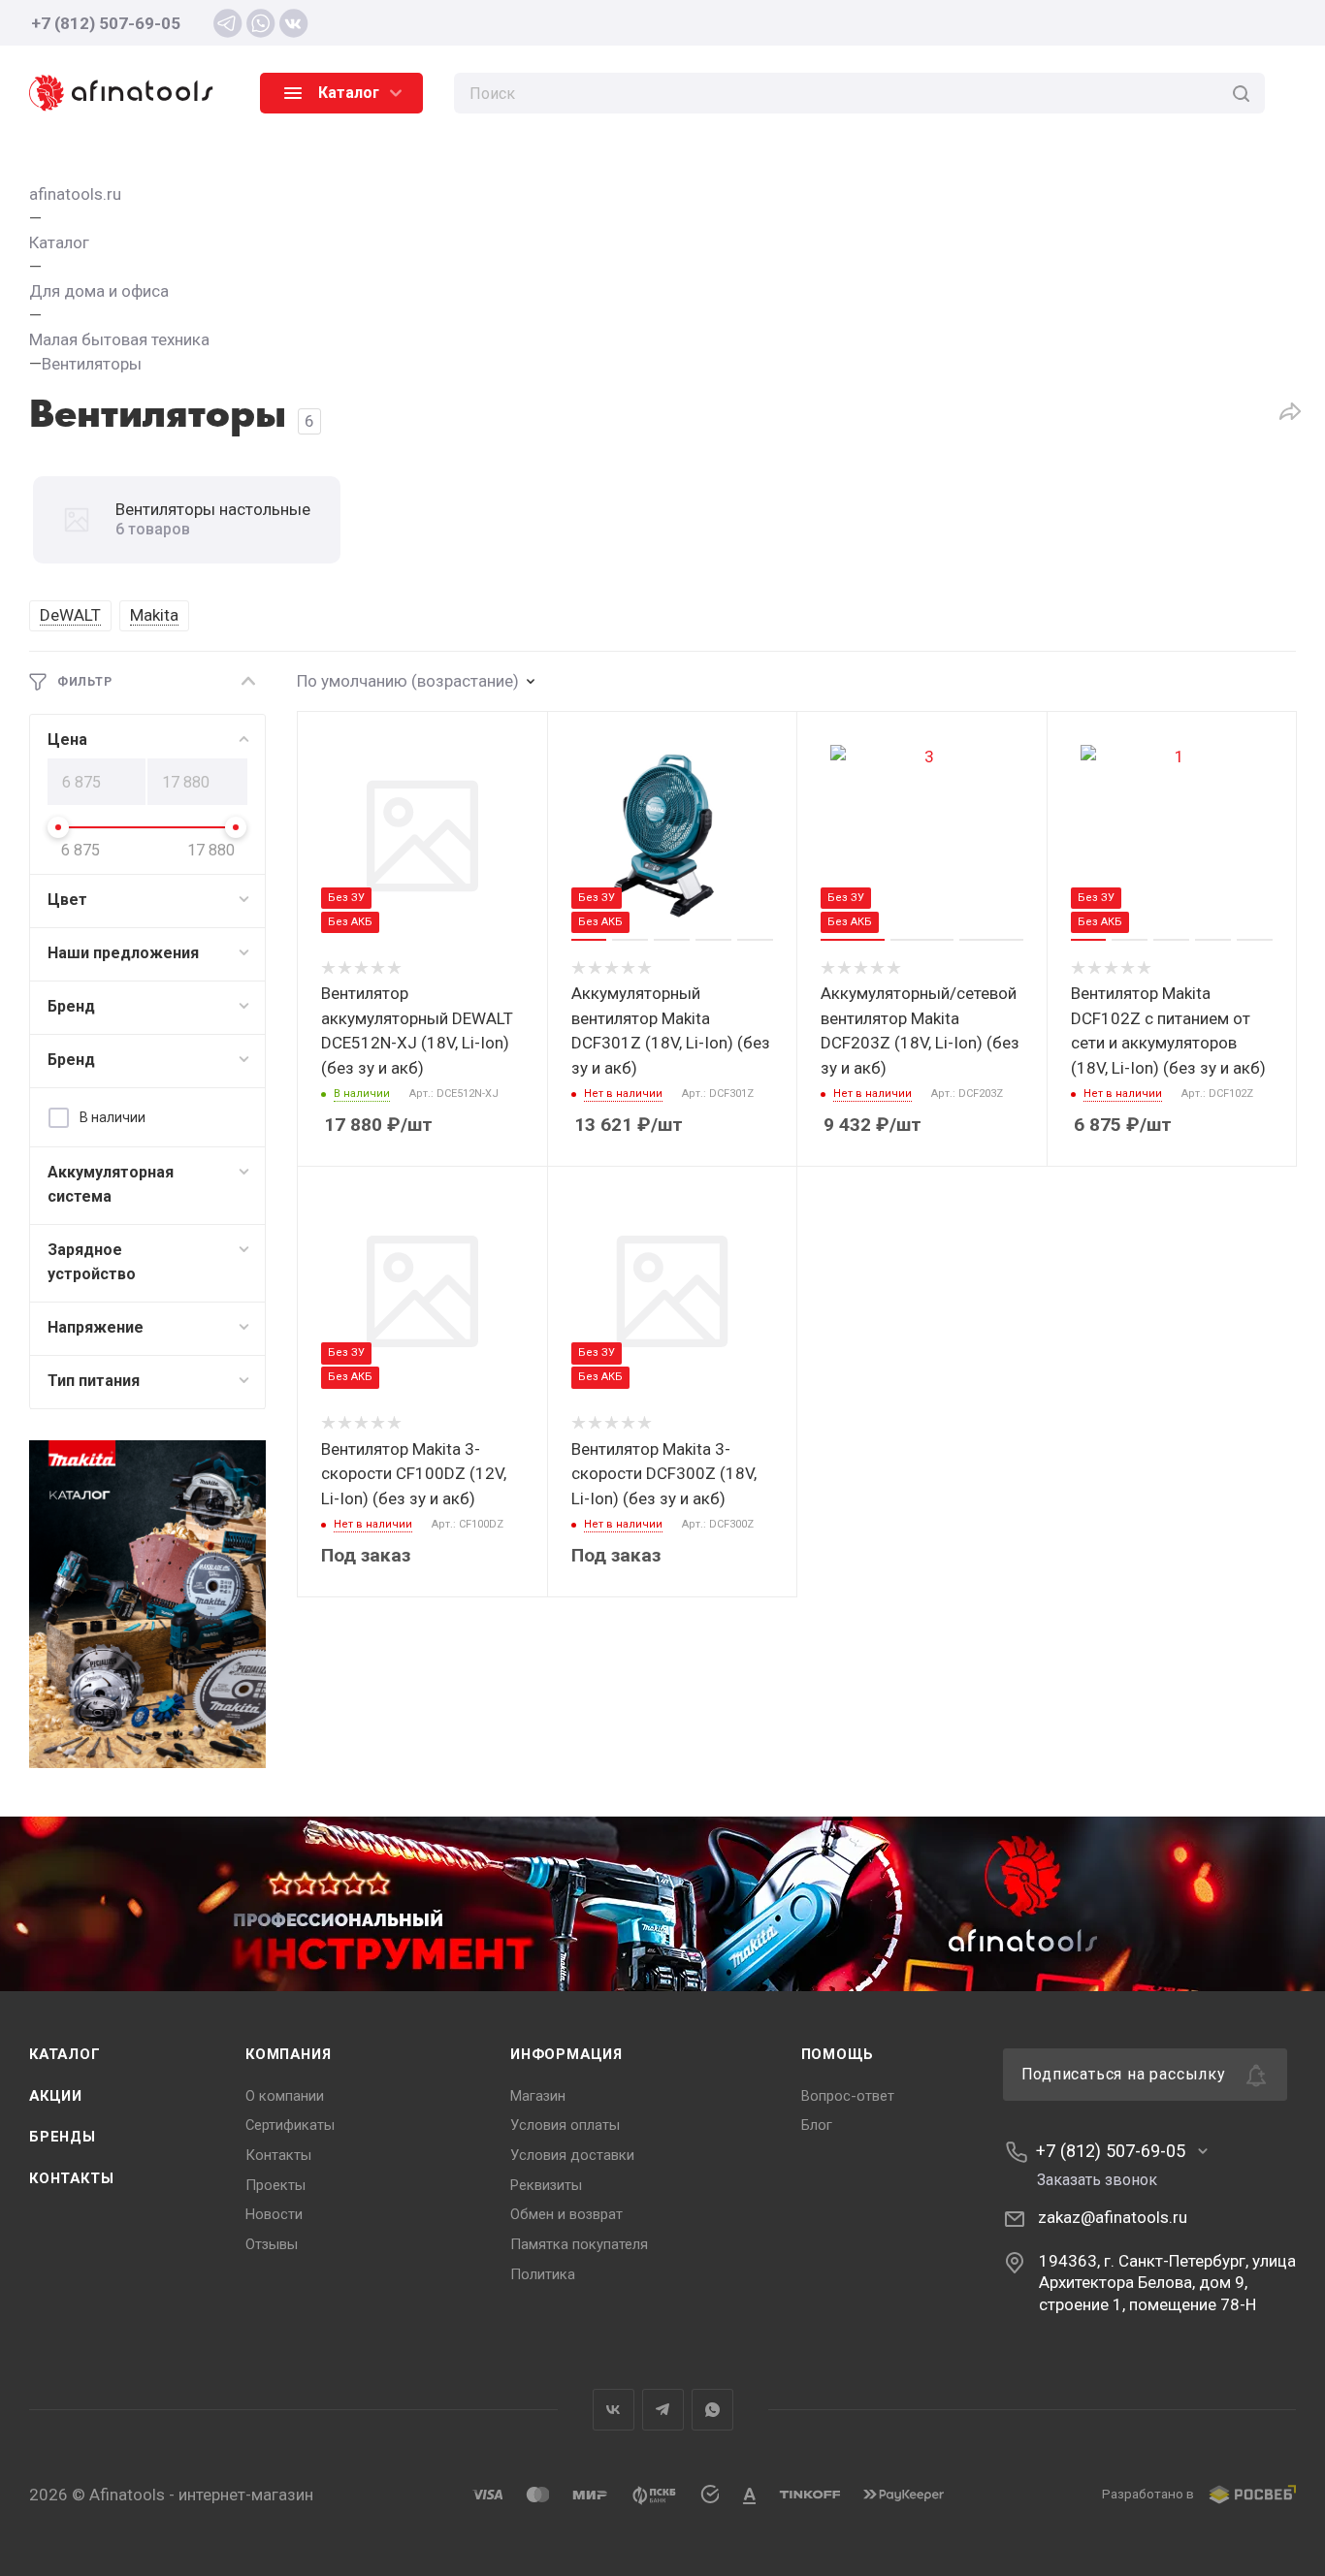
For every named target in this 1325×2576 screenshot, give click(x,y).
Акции (56, 2096)
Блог (817, 2125)
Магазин (538, 2096)
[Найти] (1241, 93)
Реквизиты (546, 2185)
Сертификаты (290, 2125)
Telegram (663, 2410)
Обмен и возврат (566, 2214)
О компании (285, 2096)
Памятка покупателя (579, 2244)
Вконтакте (614, 2410)
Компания (288, 2054)
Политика (543, 2274)
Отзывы (272, 2244)
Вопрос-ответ (848, 2096)
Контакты (71, 2178)
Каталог (65, 2054)
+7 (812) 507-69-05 (106, 23)
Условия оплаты (565, 2125)
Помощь (838, 2054)
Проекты (275, 2185)
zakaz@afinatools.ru (1113, 2217)
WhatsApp (712, 2410)
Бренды (63, 2137)
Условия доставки (572, 2155)
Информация (566, 2054)
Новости (274, 2214)
